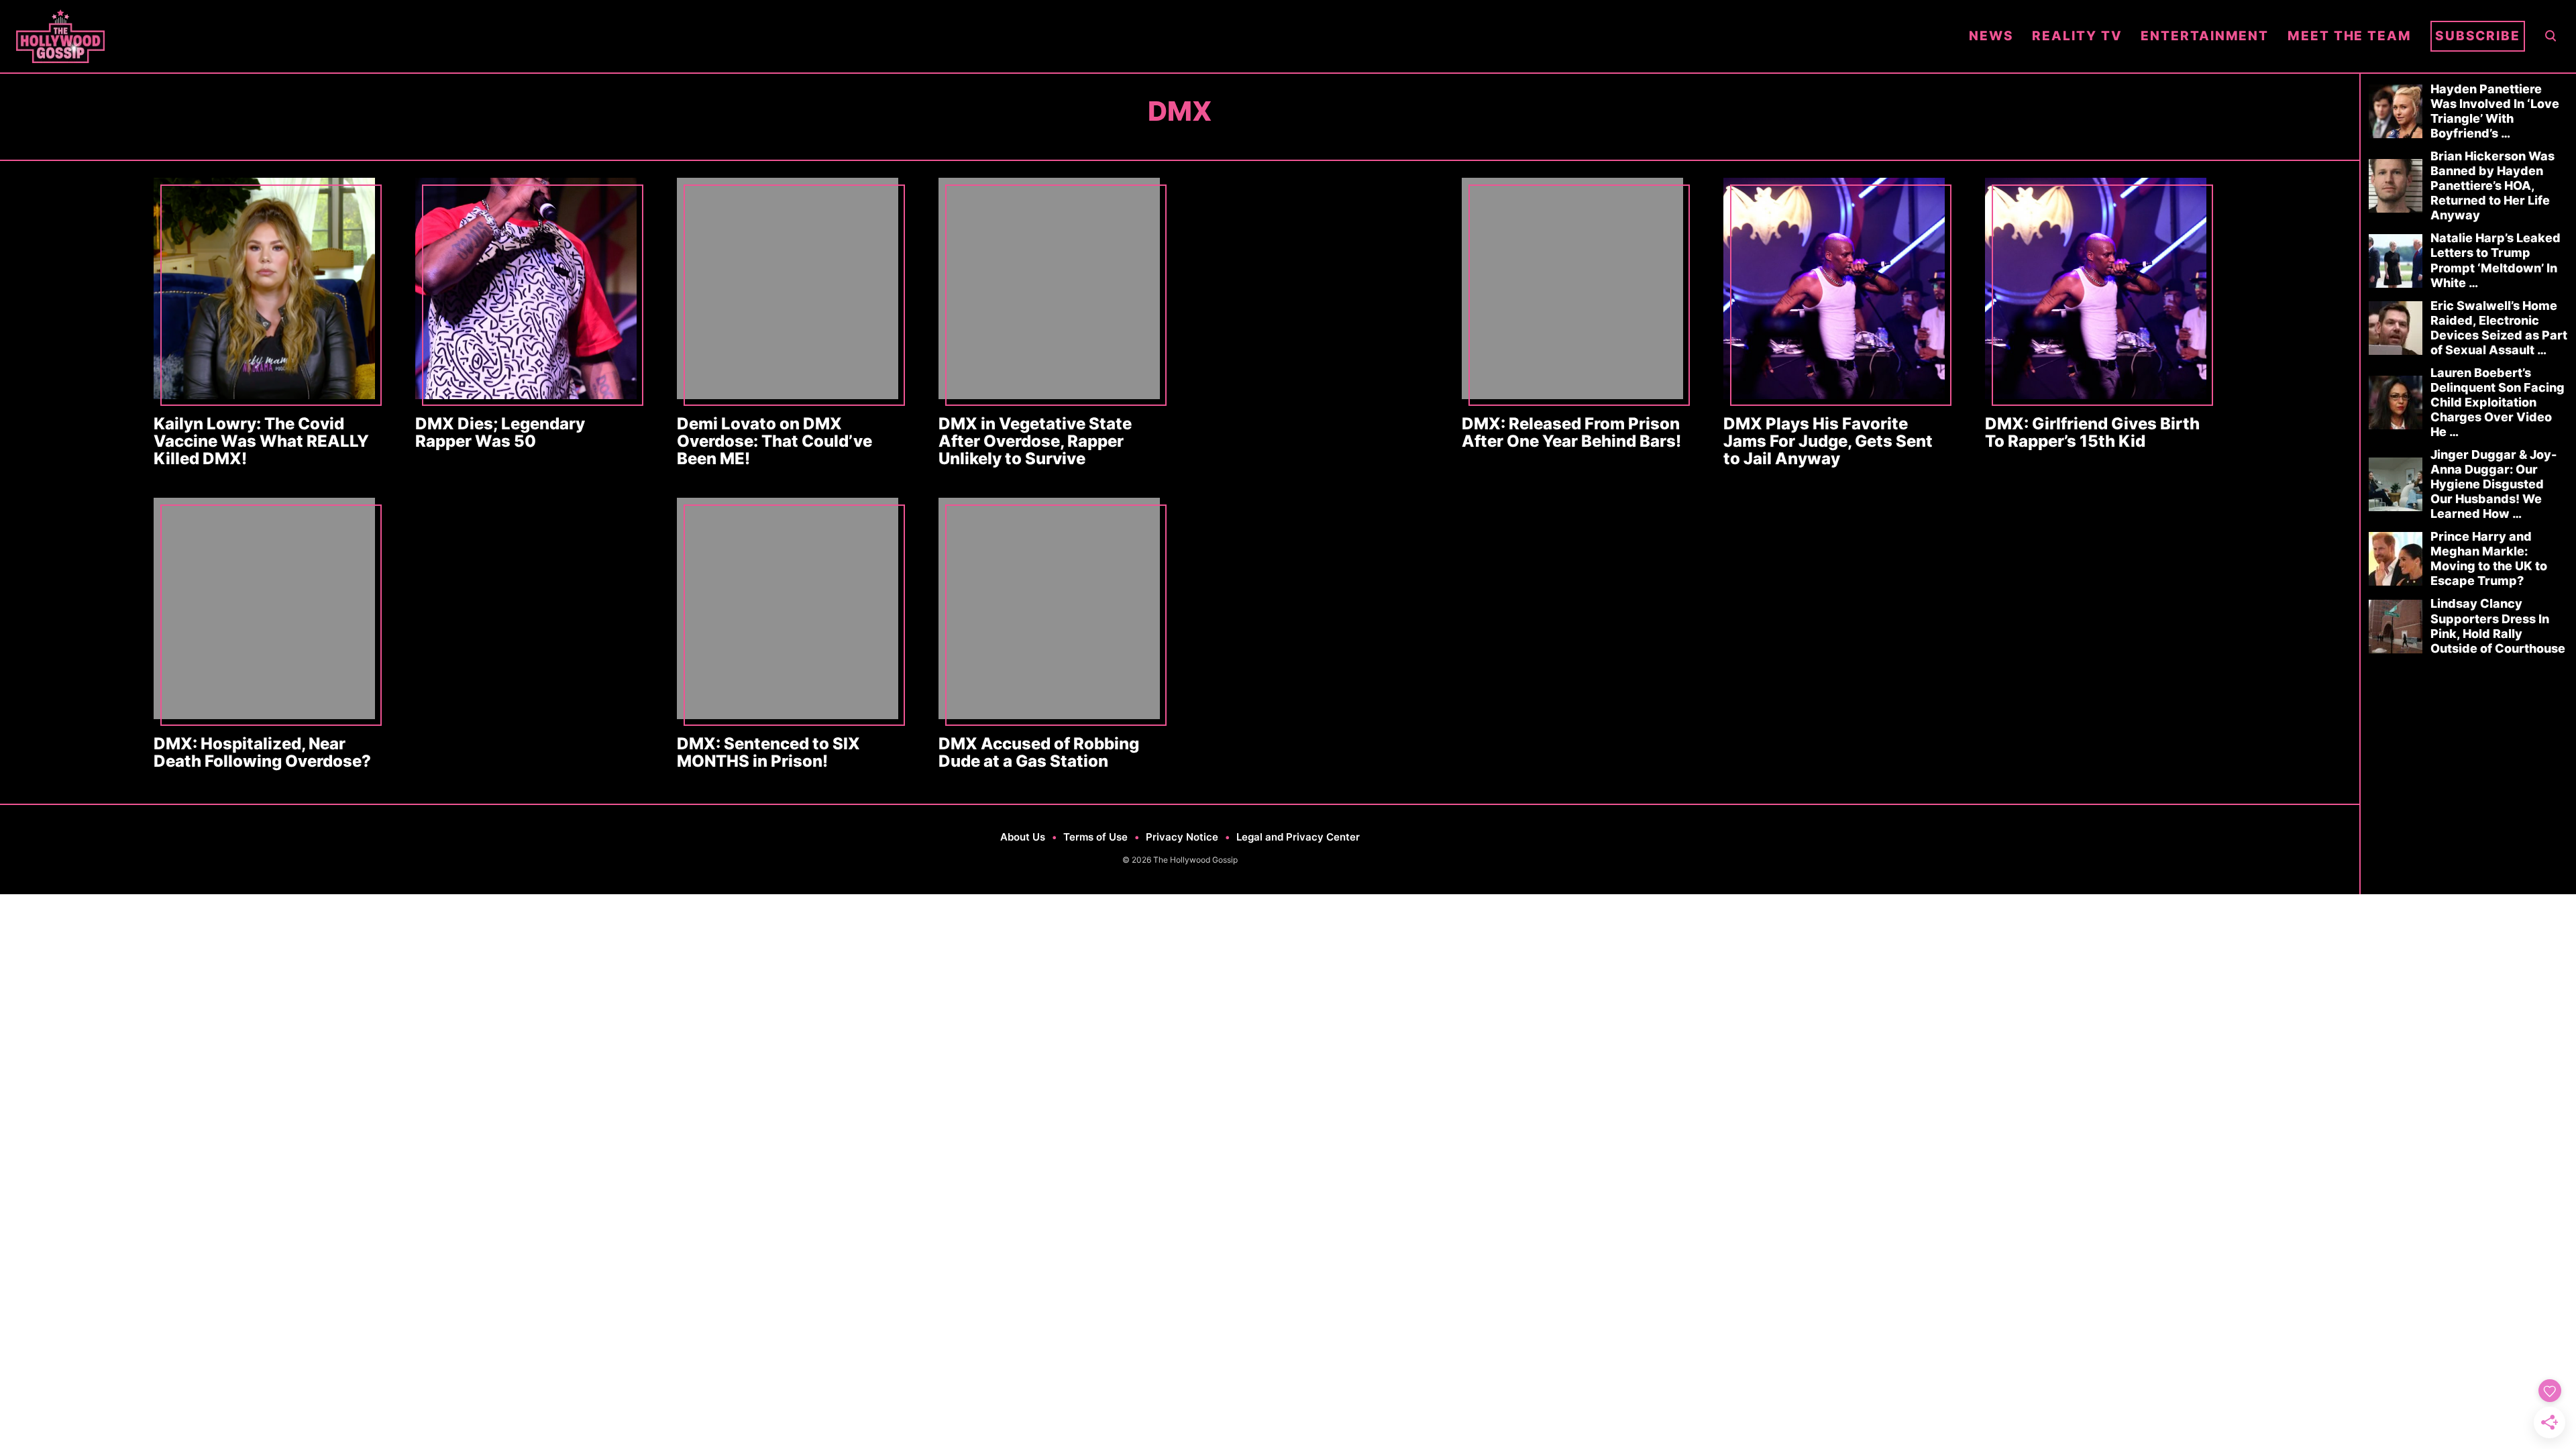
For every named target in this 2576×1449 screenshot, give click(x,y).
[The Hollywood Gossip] (983, 36)
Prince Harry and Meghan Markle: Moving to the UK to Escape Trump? (2489, 558)
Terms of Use (1095, 837)
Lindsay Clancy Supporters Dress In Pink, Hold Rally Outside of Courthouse (2498, 626)
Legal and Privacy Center (1298, 837)
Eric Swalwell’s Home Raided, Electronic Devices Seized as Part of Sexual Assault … (2499, 328)
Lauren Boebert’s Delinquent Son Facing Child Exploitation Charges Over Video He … (2498, 402)
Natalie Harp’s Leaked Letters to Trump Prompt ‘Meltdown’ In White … (2495, 260)
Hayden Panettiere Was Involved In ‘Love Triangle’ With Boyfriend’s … (2495, 111)
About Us (1023, 837)
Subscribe (2478, 36)
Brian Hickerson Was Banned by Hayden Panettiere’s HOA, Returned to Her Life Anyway (2492, 185)
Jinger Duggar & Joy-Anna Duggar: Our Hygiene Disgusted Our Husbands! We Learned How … (2493, 484)
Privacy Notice (1182, 837)
